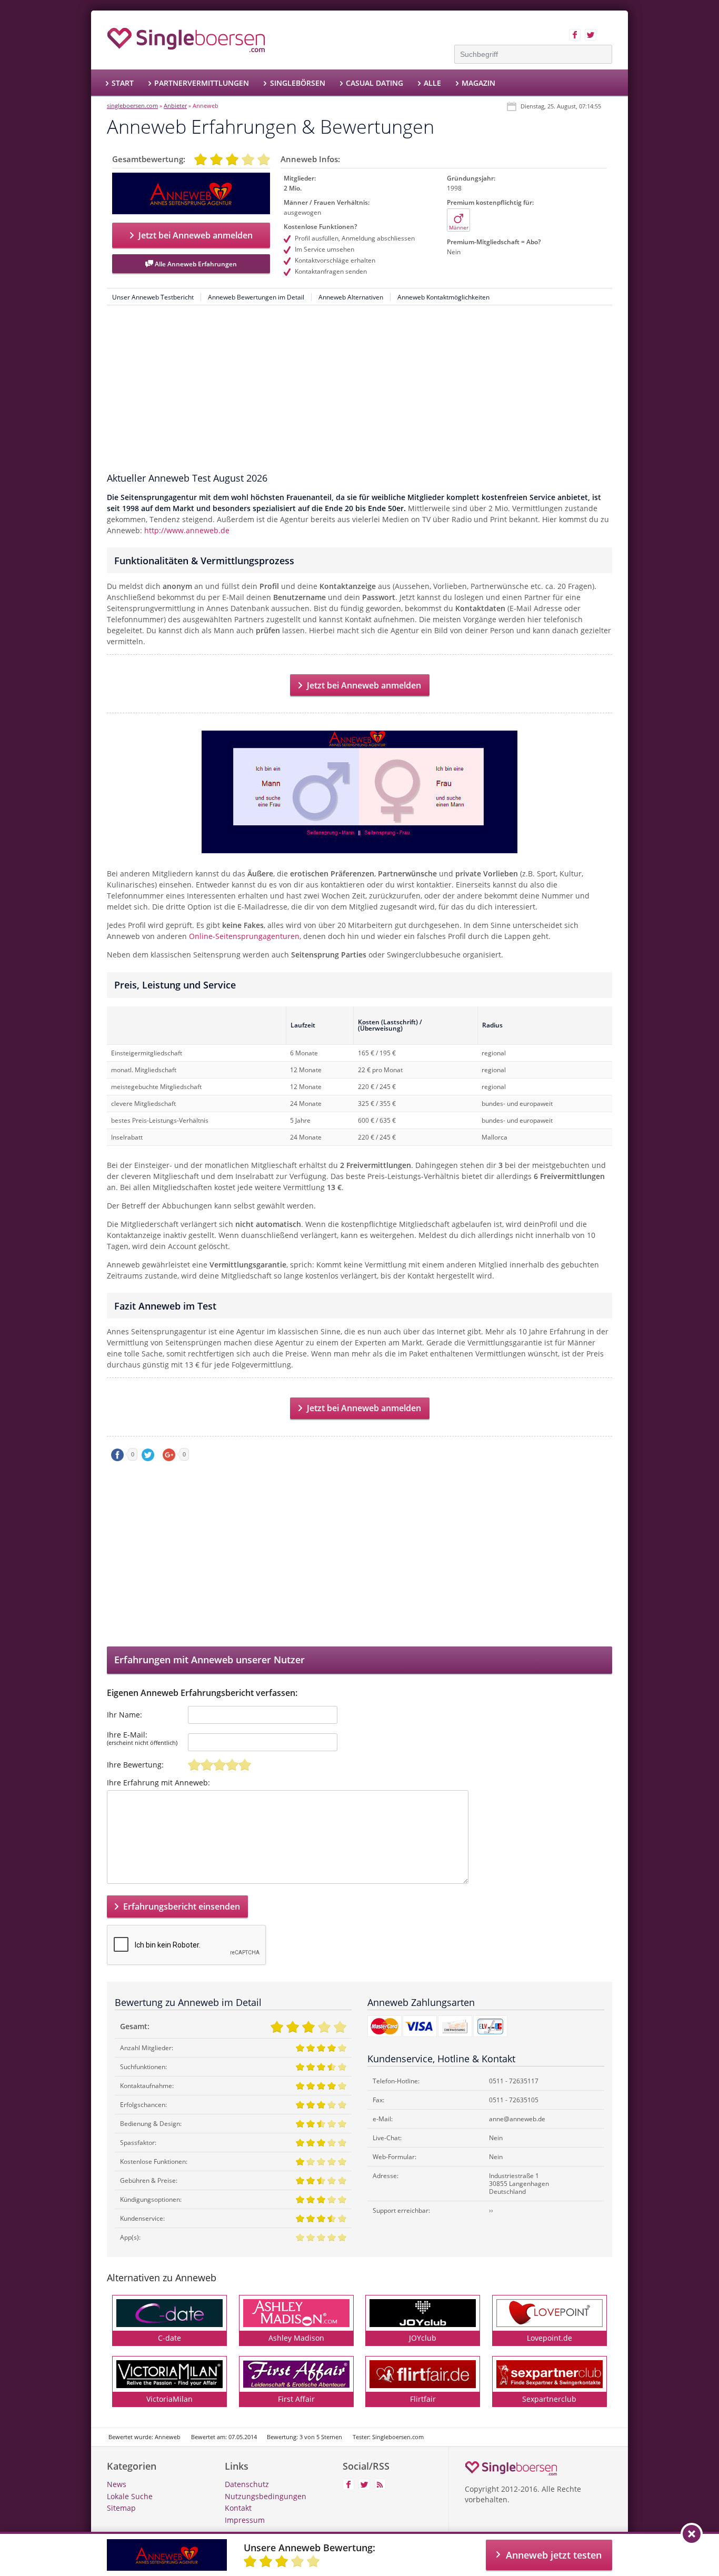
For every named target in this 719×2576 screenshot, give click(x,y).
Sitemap (121, 2508)
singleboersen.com (132, 106)
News (117, 2484)
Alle (432, 83)
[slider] (219, 1765)
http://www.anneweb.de (187, 530)
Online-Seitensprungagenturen (244, 936)
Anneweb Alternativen (351, 297)
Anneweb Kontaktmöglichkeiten (443, 297)
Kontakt (238, 2508)
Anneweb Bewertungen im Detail (256, 297)
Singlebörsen (297, 83)
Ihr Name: (124, 1715)
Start (123, 83)
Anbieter (175, 106)
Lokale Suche (130, 2496)
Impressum (245, 2520)
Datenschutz (247, 2484)
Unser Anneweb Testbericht (153, 297)
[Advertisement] (359, 392)
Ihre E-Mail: (142, 1739)
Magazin (478, 83)
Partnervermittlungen (202, 83)
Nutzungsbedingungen (266, 2496)
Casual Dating (375, 83)
